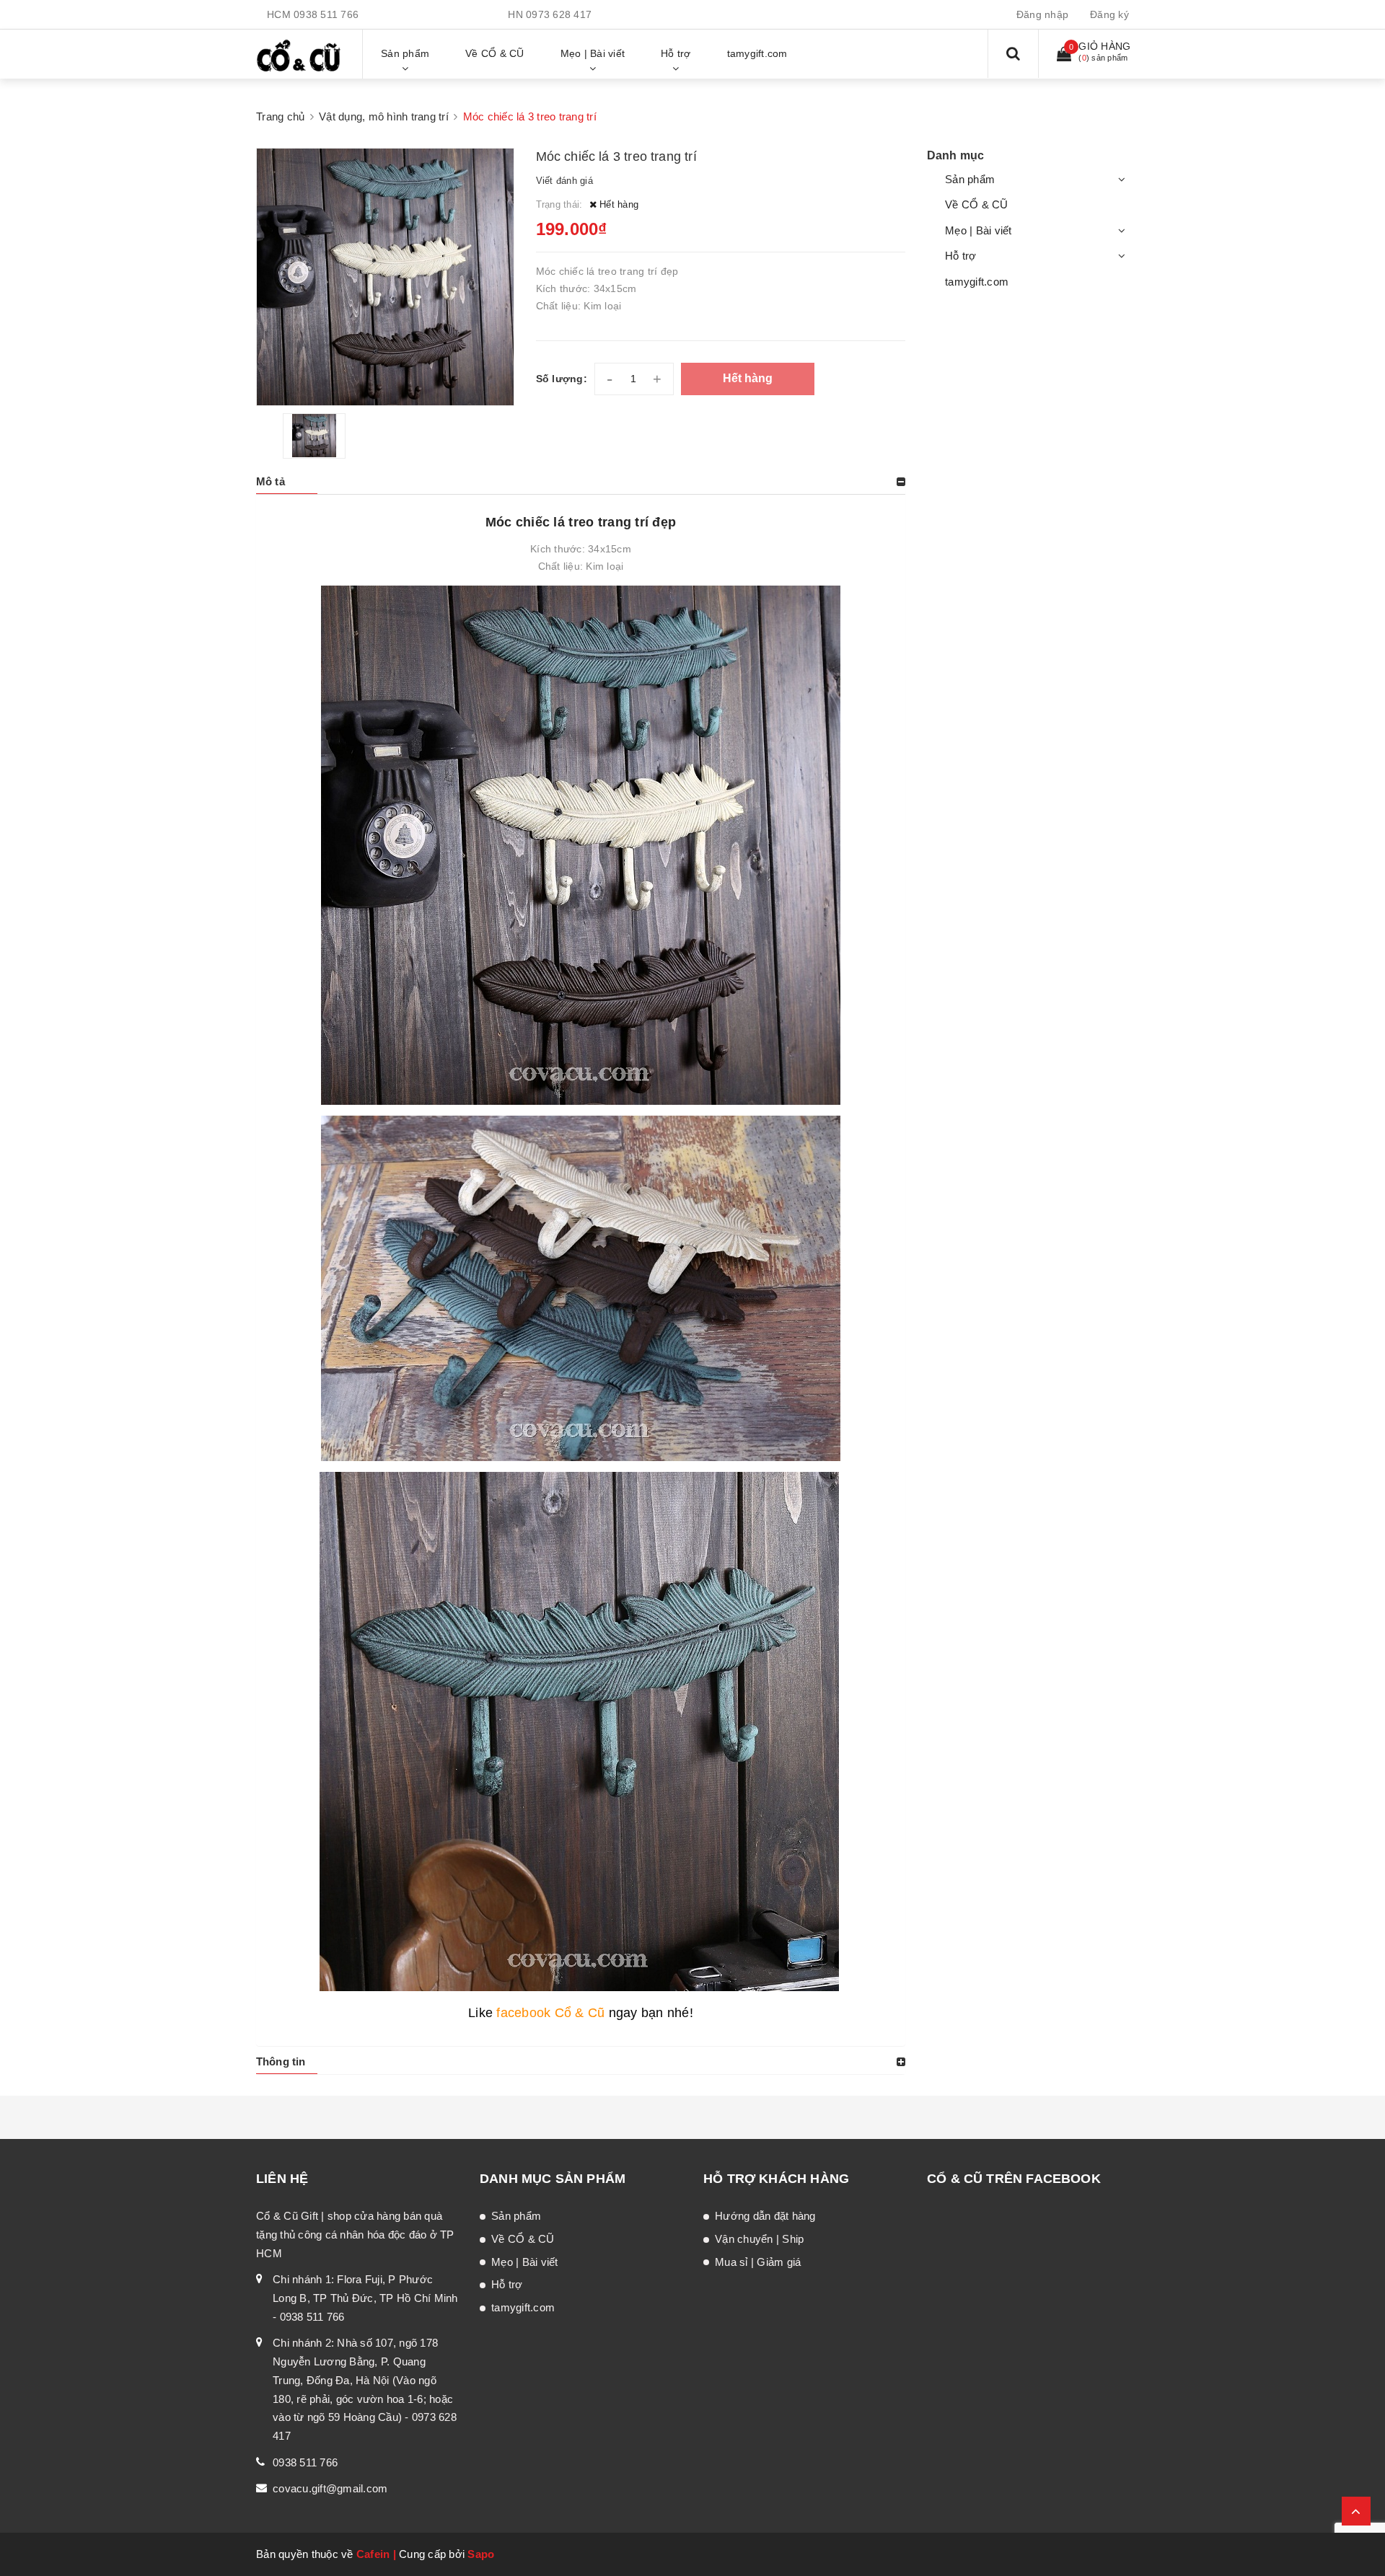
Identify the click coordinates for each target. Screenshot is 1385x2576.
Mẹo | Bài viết (979, 230)
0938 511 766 (326, 14)
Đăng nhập (1042, 14)
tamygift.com (977, 282)
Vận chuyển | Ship (759, 2239)
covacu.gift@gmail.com (330, 2488)
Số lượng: (562, 379)
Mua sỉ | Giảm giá (758, 2262)
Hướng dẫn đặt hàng (765, 2216)
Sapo (481, 2554)
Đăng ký (1109, 14)
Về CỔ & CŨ (977, 204)
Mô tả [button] (271, 481)
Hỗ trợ (961, 256)
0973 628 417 (559, 14)
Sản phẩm (970, 179)
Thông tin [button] (281, 2061)
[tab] (581, 482)
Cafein (373, 2554)
